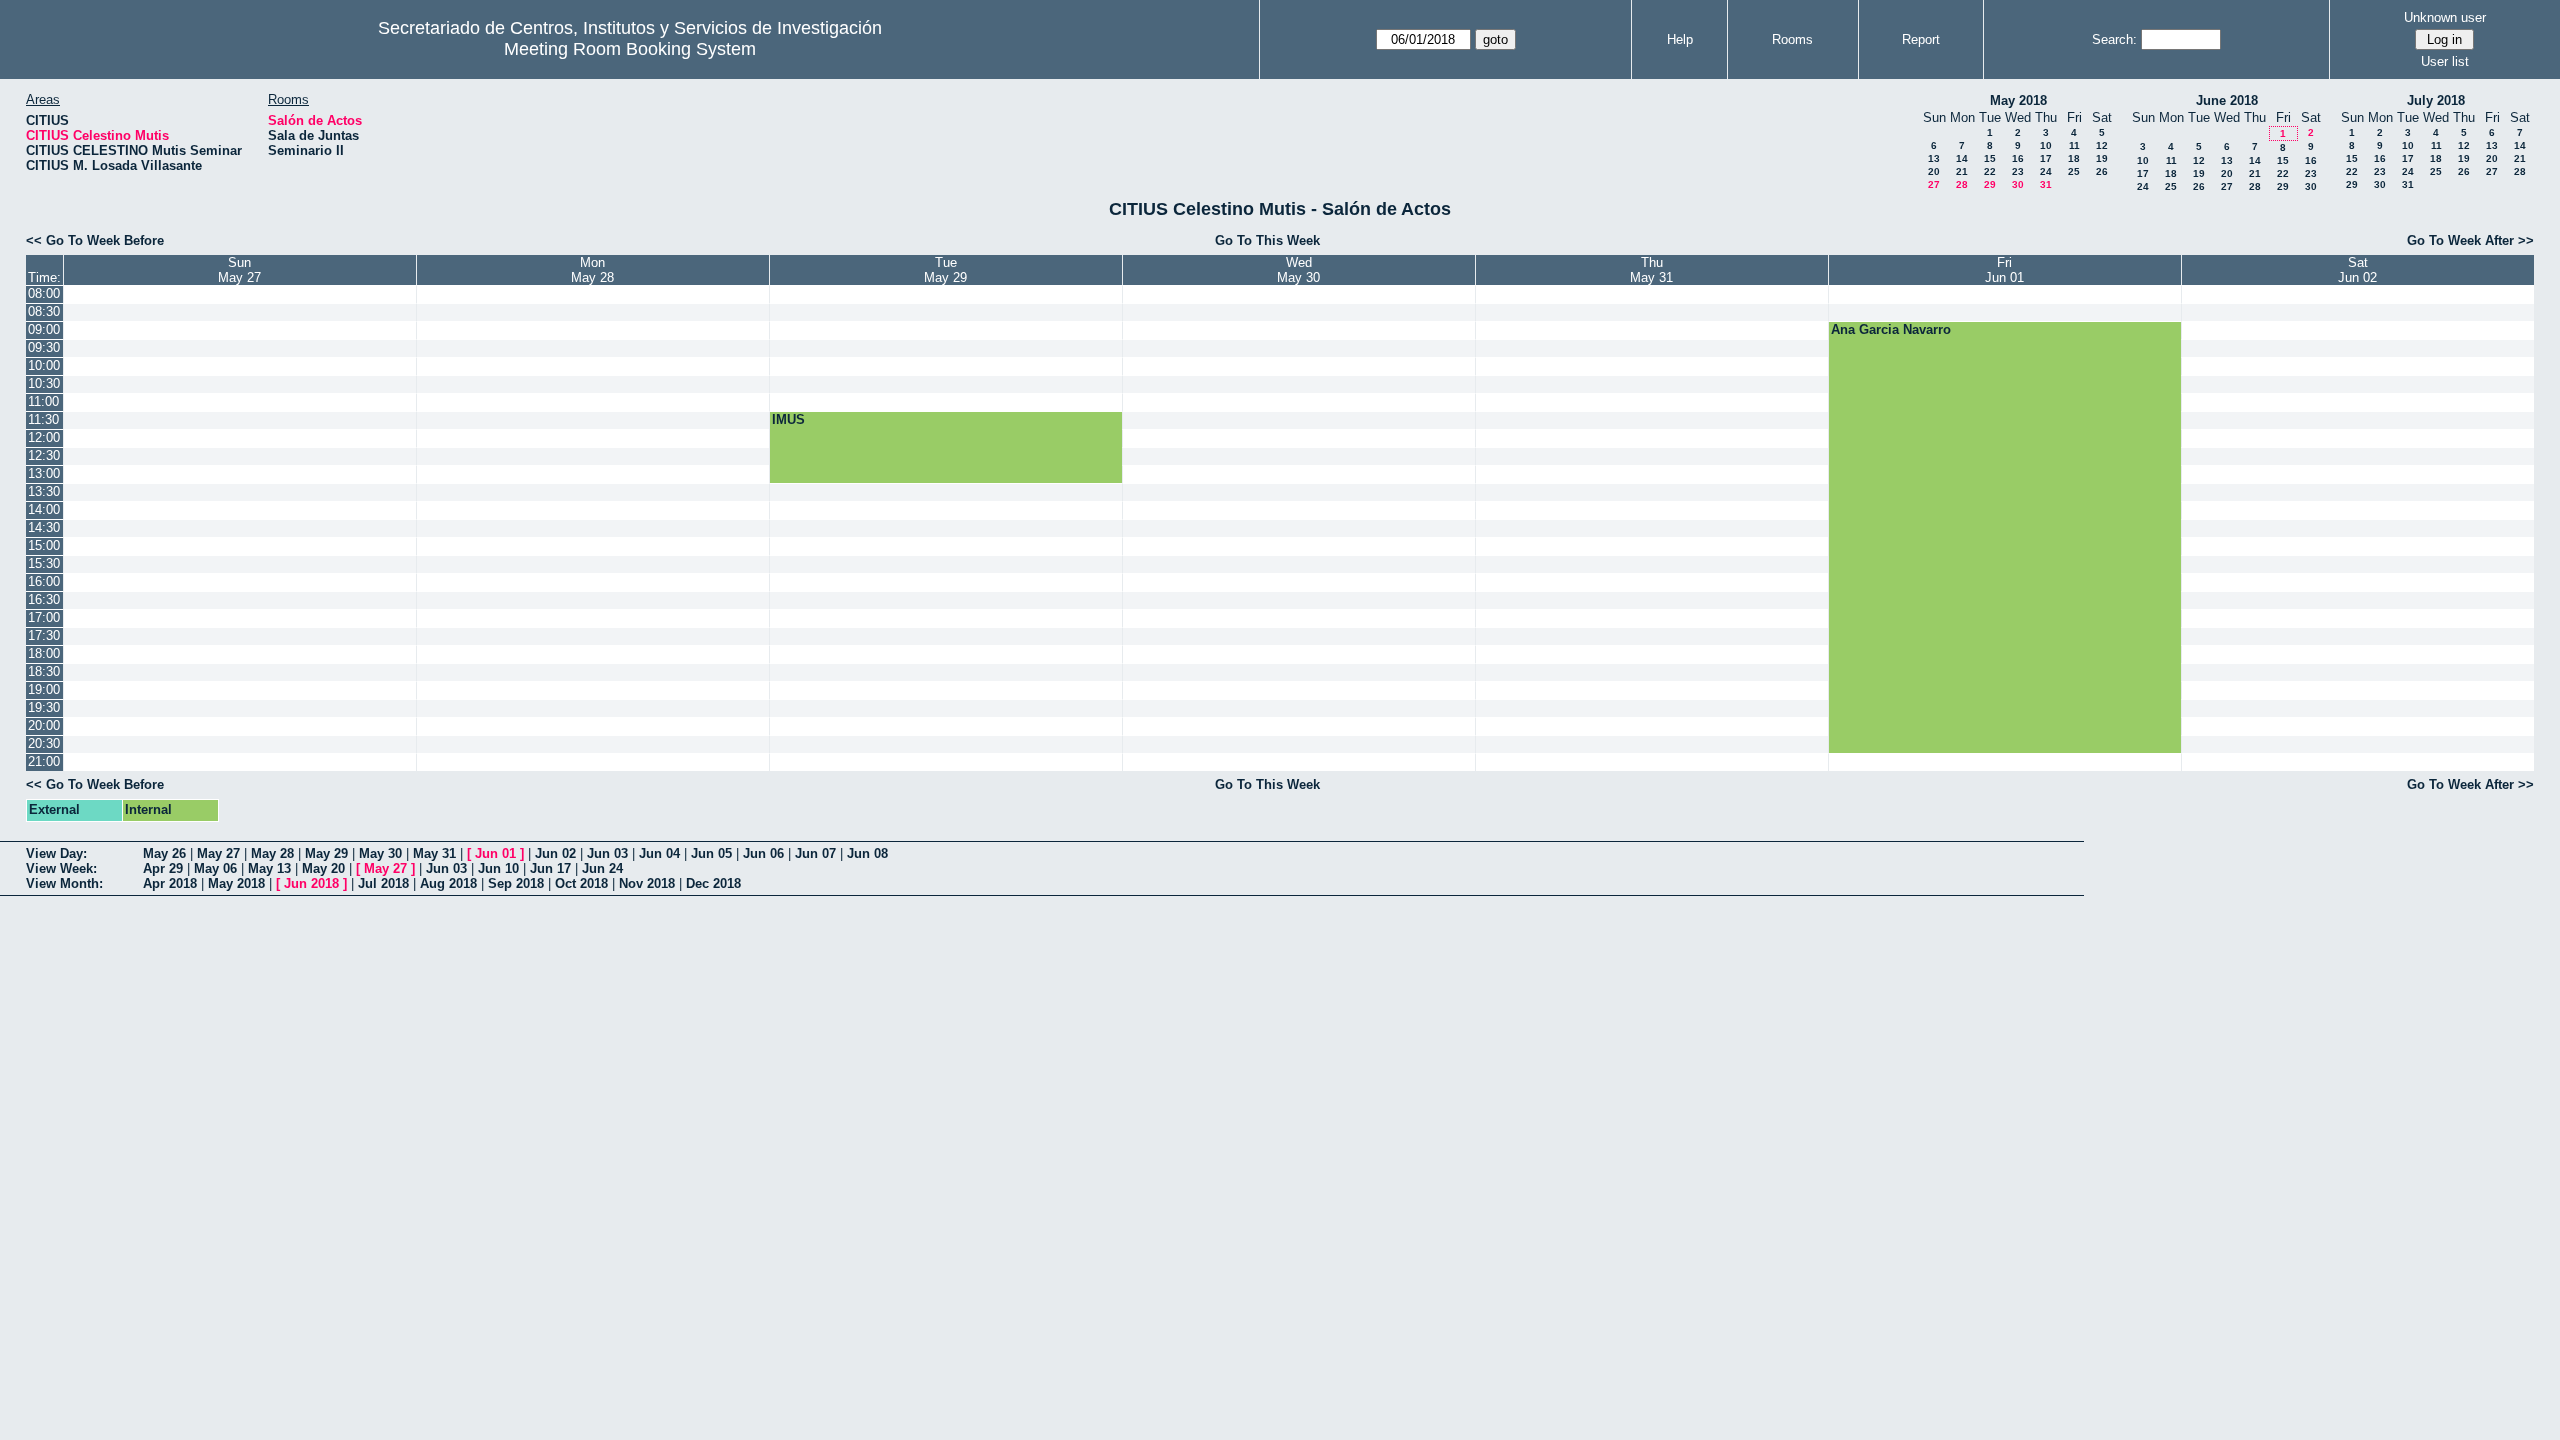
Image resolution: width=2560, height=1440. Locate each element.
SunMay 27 (239, 270)
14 (1962, 158)
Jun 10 (498, 868)
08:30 (44, 311)
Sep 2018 (516, 883)
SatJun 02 (2357, 270)
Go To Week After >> (2470, 240)
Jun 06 (763, 853)
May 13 (269, 868)
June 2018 (2227, 100)
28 (1962, 184)
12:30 (44, 455)
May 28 (272, 853)
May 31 (434, 853)
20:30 (44, 743)
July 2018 (2436, 100)
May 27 (218, 853)
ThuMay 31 (1651, 270)
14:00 (44, 509)
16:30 (44, 599)
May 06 (215, 868)
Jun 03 (607, 853)
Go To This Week (1267, 240)
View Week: (61, 868)
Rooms (1792, 39)
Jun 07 (815, 853)
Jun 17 (550, 868)
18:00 (44, 653)
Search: (2114, 39)
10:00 (44, 365)
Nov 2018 (647, 883)
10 (2046, 145)
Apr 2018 (170, 883)
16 (2018, 158)
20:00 (44, 725)
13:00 (44, 473)
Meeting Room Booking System (630, 49)
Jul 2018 (383, 883)
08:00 (44, 293)
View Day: (56, 853)
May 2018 (2018, 100)
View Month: (64, 883)
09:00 (44, 329)
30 (2018, 184)
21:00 (44, 761)
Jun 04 (659, 853)
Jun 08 (867, 853)
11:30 (43, 419)
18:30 (44, 671)
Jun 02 (555, 853)
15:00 (44, 545)
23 (2018, 171)
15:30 (44, 563)
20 (1934, 171)
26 (2102, 171)
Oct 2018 (581, 883)
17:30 (44, 635)
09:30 (44, 347)
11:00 (43, 401)
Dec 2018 (713, 883)
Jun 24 (602, 868)
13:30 (44, 491)
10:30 (44, 383)
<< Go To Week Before (95, 240)
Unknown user (2445, 17)
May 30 (380, 853)
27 (1934, 184)
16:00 (44, 581)
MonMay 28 (592, 270)
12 (2102, 145)
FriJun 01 (2004, 270)
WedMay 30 (1298, 270)
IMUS (788, 419)
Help (1680, 39)
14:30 (44, 527)
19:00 (44, 689)
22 (1990, 171)
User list (2445, 61)
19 (2102, 158)
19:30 (44, 707)
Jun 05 (711, 853)
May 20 (323, 868)
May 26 (164, 853)
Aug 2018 (448, 883)
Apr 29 (163, 868)
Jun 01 (495, 853)
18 (2074, 158)
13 (1934, 158)
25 (2074, 171)
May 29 (326, 853)
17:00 (44, 617)
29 (1990, 184)
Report (1921, 39)
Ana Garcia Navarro (1891, 329)
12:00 (44, 437)
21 (1962, 171)
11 (2074, 145)
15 (1990, 158)
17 (2046, 158)
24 (2046, 171)
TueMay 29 (945, 270)
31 (2046, 184)
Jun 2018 (311, 883)
